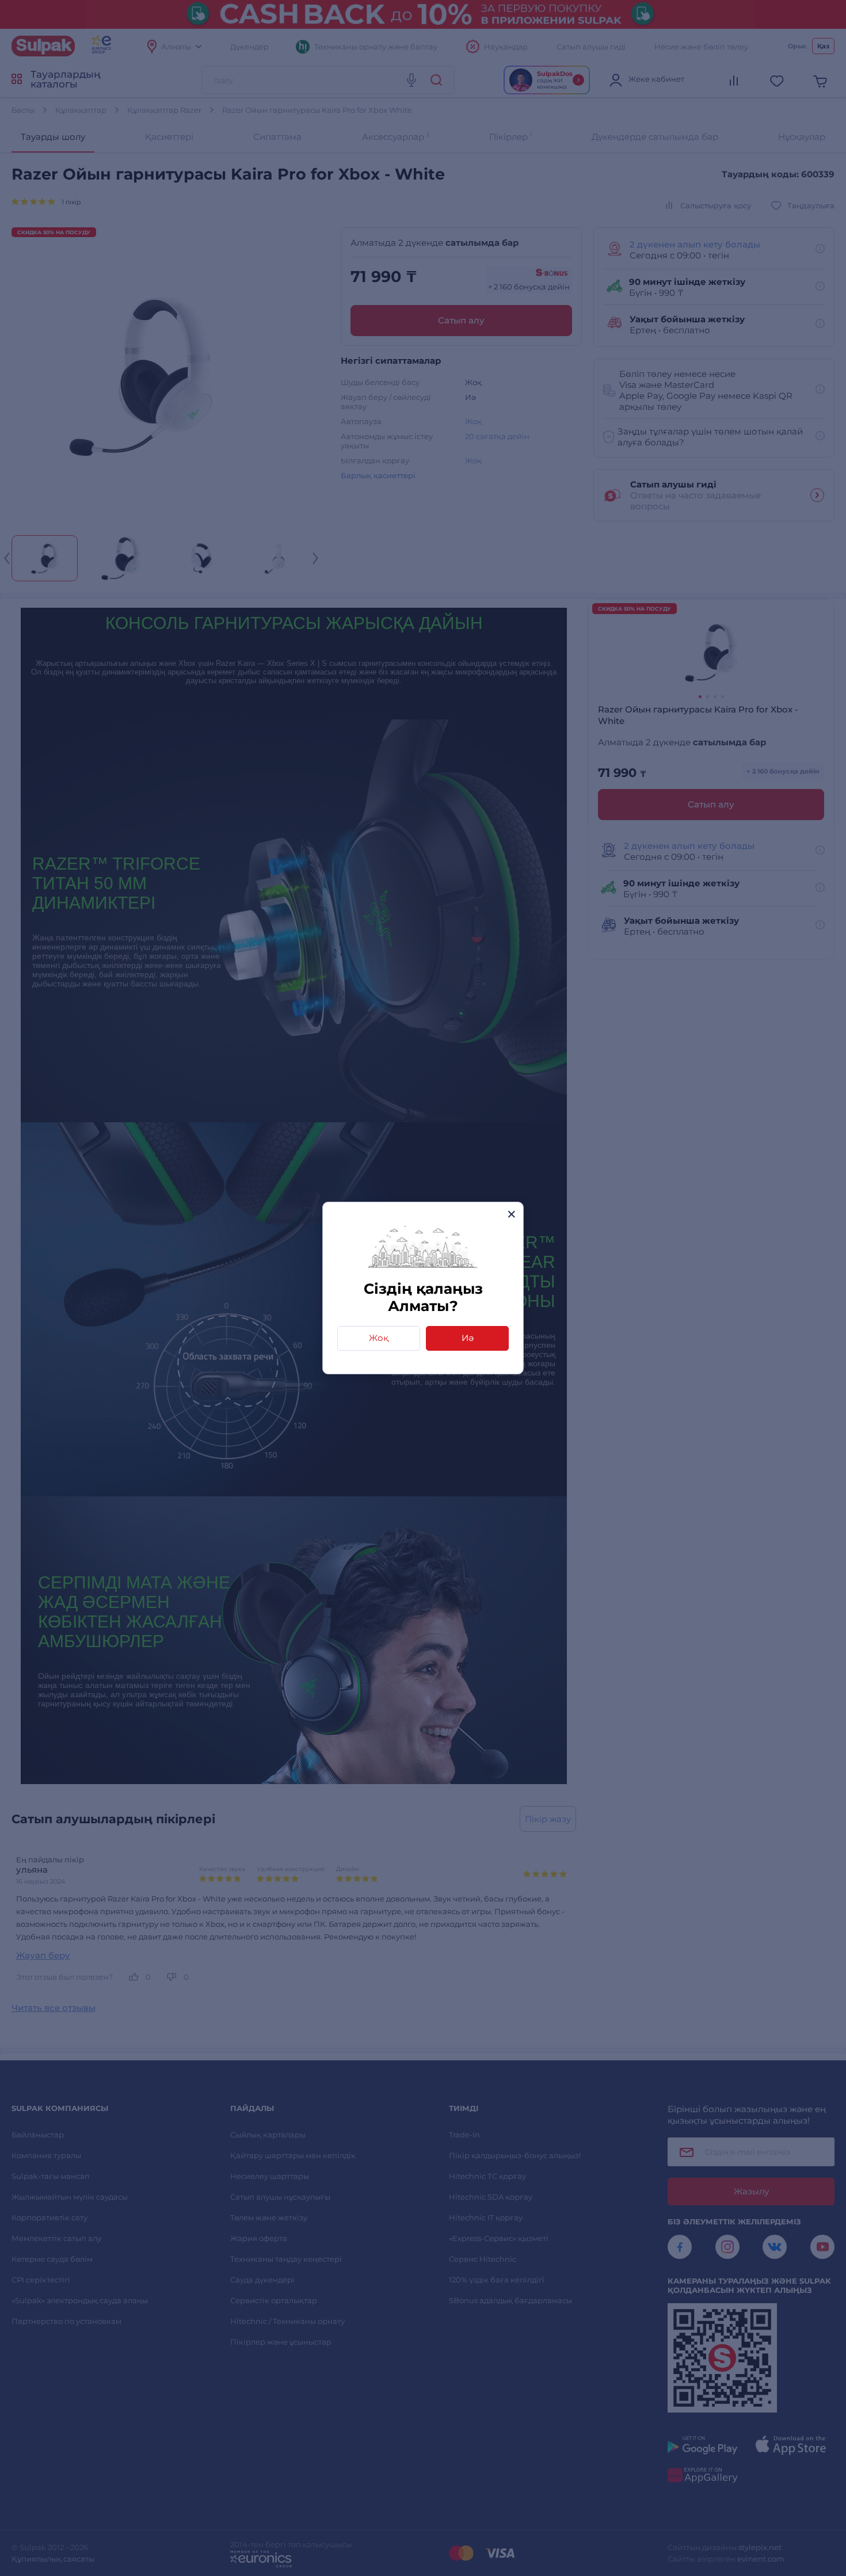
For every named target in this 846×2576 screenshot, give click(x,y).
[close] (511, 1214)
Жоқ (379, 1338)
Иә (468, 1338)
